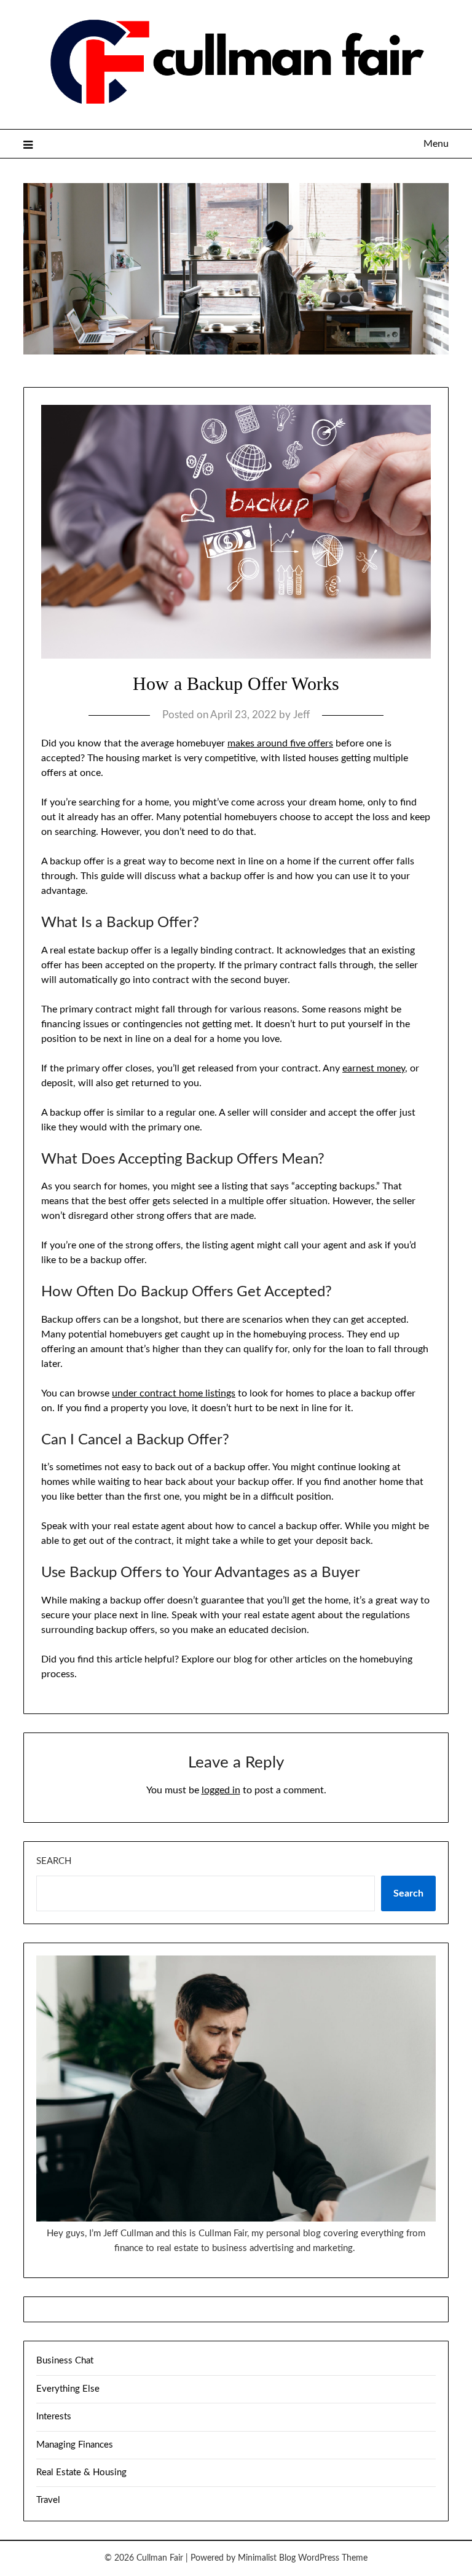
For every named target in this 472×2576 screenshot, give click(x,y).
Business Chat (65, 2361)
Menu (436, 144)
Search (54, 1861)
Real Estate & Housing (81, 2472)
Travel (48, 2500)
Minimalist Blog (267, 2558)
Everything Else (68, 2389)
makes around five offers (280, 743)
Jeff (301, 715)
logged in (221, 1790)
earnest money (374, 1068)
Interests (54, 2417)
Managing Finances (75, 2445)
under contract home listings (174, 1393)
